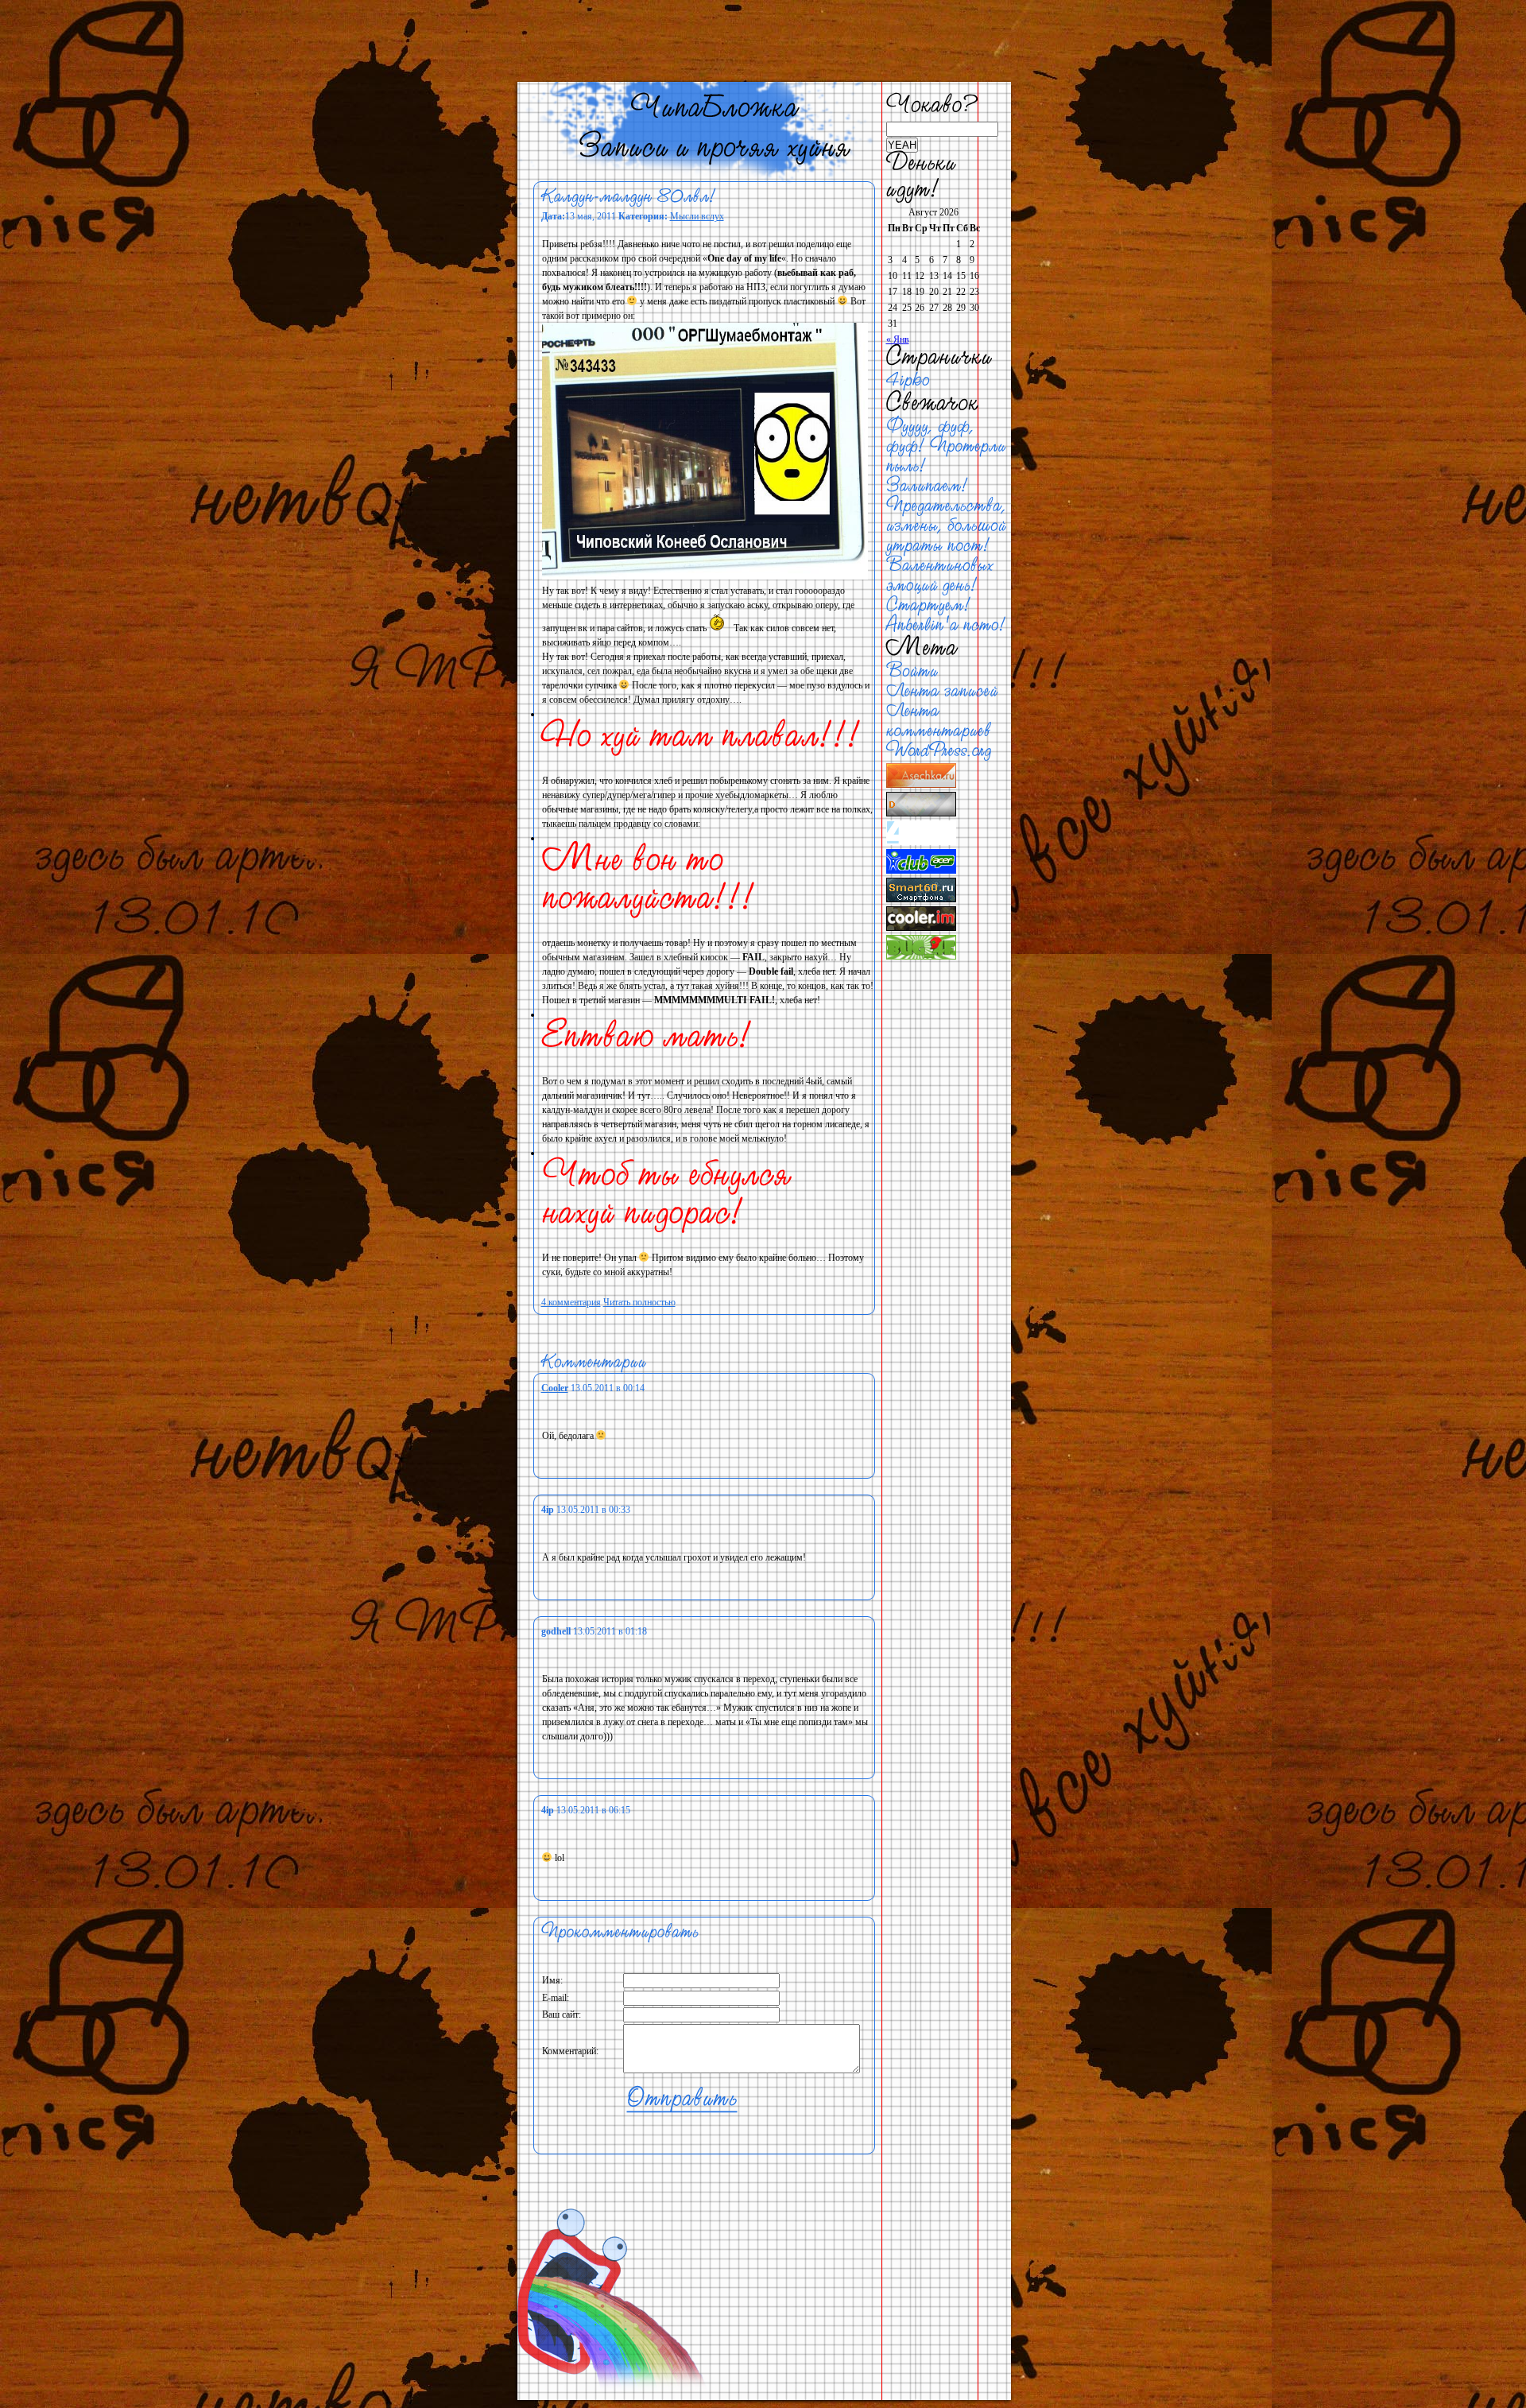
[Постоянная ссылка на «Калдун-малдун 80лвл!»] (629, 197)
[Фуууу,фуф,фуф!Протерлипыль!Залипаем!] (949, 456)
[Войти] (912, 671)
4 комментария (571, 1302)
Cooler (555, 1388)
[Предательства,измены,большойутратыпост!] (949, 526)
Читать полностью (639, 1302)
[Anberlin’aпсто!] (947, 625)
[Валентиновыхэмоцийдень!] (942, 576)
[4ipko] (908, 380)
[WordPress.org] (939, 751)
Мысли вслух (697, 216)
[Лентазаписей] (942, 691)
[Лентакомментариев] (939, 721)
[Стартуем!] (929, 605)
